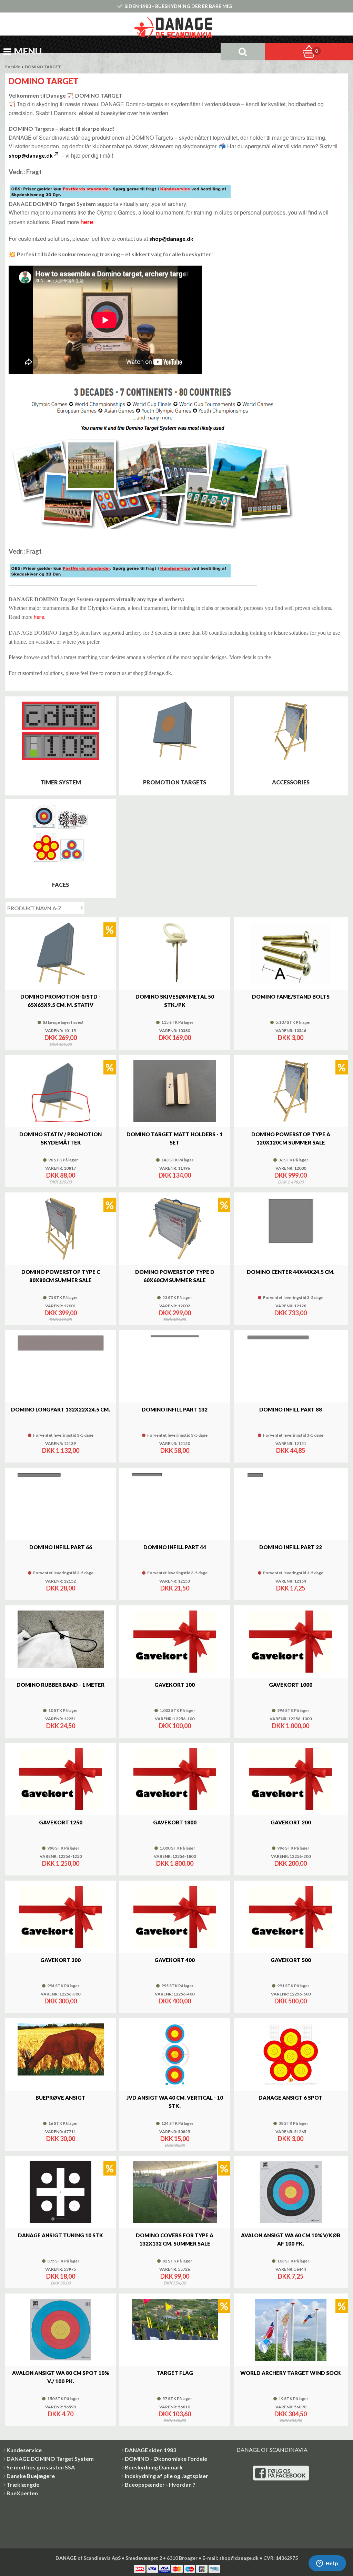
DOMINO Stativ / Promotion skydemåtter (60, 1138)
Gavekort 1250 (61, 1822)
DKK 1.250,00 (61, 1863)
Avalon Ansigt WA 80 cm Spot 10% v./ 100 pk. (60, 2377)
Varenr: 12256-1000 (291, 1719)
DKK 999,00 (291, 1175)
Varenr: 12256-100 (175, 1719)
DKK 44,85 (291, 1450)
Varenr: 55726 (175, 2269)
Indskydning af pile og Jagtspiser (167, 2476)
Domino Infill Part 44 (175, 1547)
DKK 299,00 (175, 1313)
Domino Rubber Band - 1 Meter (60, 1685)
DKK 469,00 (60, 1044)
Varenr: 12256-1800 (175, 1856)
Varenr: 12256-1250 (61, 1856)
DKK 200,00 (291, 1863)
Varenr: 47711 (60, 2132)
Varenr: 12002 (175, 1306)
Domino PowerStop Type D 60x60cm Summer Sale (175, 1276)
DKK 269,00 (61, 1038)
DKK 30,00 (61, 2139)
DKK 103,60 (175, 2414)
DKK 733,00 (291, 1313)
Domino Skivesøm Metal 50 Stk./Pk (175, 1001)
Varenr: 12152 (60, 1581)
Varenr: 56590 (60, 2407)
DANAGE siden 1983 (150, 2450)
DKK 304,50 (291, 2414)
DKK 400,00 (175, 2001)
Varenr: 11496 (175, 1168)
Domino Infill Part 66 (61, 1547)
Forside (13, 67)
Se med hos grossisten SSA (41, 2467)
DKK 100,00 (175, 1726)
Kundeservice (24, 2450)
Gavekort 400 (175, 1960)
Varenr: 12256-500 (291, 1994)
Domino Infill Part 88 (291, 1409)
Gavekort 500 (291, 1960)
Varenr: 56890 (291, 2407)
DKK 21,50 (175, 1588)
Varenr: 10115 (60, 1031)
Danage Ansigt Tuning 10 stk (60, 2235)
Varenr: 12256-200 (291, 1856)
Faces (60, 885)
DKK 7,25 (291, 2276)
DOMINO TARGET (43, 67)
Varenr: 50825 (175, 2132)
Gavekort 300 (60, 1960)
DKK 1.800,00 (175, 1863)
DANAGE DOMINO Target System (50, 2459)
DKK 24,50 (61, 1726)
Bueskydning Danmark (154, 2467)
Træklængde (23, 2484)
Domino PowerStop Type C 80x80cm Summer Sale (61, 1276)
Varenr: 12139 (60, 1444)
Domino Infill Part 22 (291, 1547)
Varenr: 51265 (291, 2132)
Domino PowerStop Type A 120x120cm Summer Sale (291, 1138)
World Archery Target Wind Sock (291, 2373)
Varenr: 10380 (175, 1031)
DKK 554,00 (175, 2283)
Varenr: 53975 (60, 2269)
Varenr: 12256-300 (60, 1994)
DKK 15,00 (175, 2139)
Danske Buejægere (31, 2476)
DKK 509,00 (175, 1320)
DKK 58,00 (175, 1450)
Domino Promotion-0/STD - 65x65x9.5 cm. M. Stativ (60, 1001)
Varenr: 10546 (291, 1031)
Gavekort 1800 (175, 1822)
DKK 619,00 (60, 1320)
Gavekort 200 (291, 1822)
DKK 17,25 (291, 1588)
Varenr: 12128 (291, 1306)
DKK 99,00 (175, 2276)
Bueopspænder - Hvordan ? (160, 2484)
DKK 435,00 (291, 2421)
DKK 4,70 (61, 2414)
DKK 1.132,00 (61, 1450)
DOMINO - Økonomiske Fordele (166, 2459)
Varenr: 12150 (175, 1444)
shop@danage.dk (31, 155)
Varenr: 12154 (291, 1581)
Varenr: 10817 (60, 1168)
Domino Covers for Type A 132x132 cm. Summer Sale (175, 2239)
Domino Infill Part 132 (175, 1409)
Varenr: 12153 (175, 1581)
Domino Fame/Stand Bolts (291, 997)
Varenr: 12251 (60, 1719)
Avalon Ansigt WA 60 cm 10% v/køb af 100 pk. (291, 2239)
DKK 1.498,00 (291, 1182)
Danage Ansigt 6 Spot (291, 2098)
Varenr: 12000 (291, 1168)
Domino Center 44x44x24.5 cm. (291, 1272)
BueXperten (22, 2493)
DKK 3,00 (291, 1038)
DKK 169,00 (175, 1038)
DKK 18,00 (61, 2276)
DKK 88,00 (61, 1175)
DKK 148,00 (175, 2421)
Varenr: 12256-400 (175, 1994)
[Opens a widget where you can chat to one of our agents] (327, 2564)
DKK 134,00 (175, 1175)
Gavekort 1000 (291, 1685)
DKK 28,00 (61, 1588)
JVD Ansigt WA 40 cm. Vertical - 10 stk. (175, 2102)
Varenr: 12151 (291, 1444)
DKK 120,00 (60, 1182)
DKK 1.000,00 (291, 1726)
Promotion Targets (175, 782)
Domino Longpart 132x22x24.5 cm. (60, 1409)
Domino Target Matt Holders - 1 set (175, 1138)
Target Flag (175, 2373)
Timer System (61, 782)
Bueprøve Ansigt (60, 2098)
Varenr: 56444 (291, 2269)
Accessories (291, 782)
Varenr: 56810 (175, 2407)
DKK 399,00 (61, 1313)
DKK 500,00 (291, 2001)
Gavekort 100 (175, 1685)
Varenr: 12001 (60, 1306)
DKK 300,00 (61, 2001)
